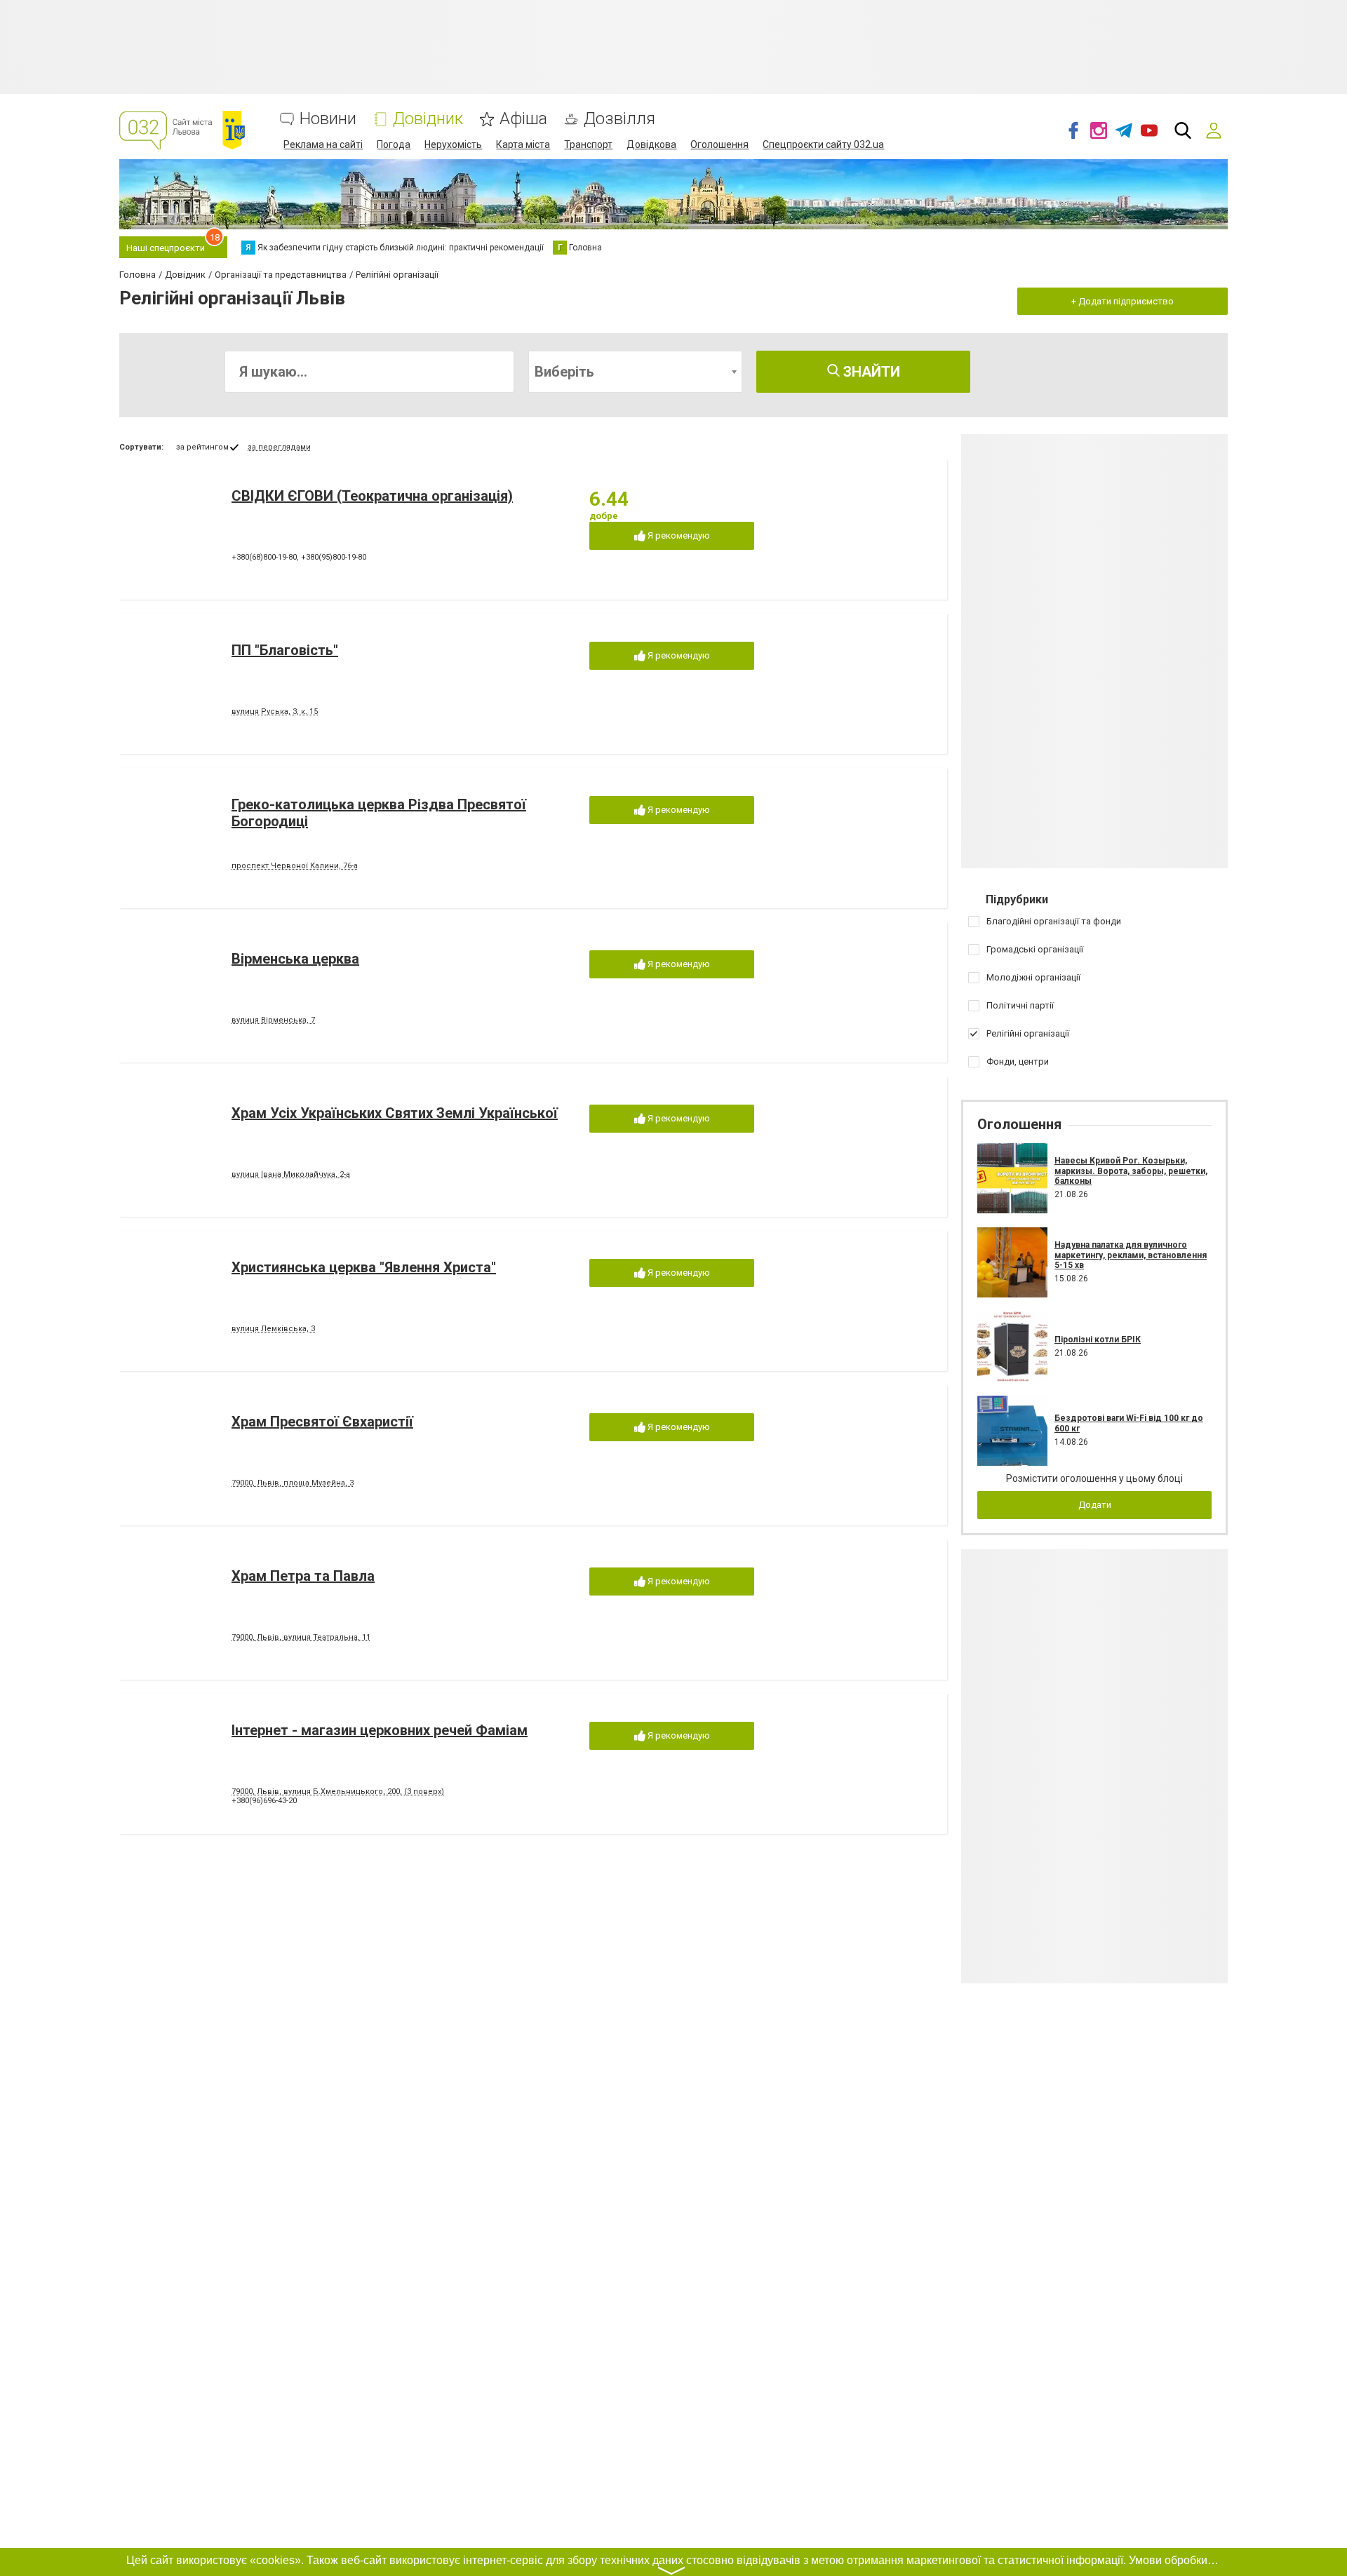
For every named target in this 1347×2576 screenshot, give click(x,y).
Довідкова (651, 144)
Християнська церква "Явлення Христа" (364, 1267)
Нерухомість (453, 144)
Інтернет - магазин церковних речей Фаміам (380, 1730)
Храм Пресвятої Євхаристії (322, 1422)
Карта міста (523, 144)
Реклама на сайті (323, 144)
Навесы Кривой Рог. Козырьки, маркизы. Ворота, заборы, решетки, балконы (1131, 1171)
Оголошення (719, 144)
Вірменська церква (295, 959)
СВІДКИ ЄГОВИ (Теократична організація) (372, 496)
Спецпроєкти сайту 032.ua (823, 144)
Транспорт (588, 144)
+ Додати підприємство (1122, 301)
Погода (394, 144)
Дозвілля (619, 119)
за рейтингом (202, 447)
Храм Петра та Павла (303, 1576)
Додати (1095, 1505)
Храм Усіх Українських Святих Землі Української (395, 1113)
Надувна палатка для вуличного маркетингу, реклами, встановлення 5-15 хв (1131, 1255)
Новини (328, 119)
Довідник (428, 119)
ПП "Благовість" (285, 650)
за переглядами (279, 447)
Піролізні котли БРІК (1098, 1340)
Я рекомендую (678, 535)
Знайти (870, 372)
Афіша (523, 119)
